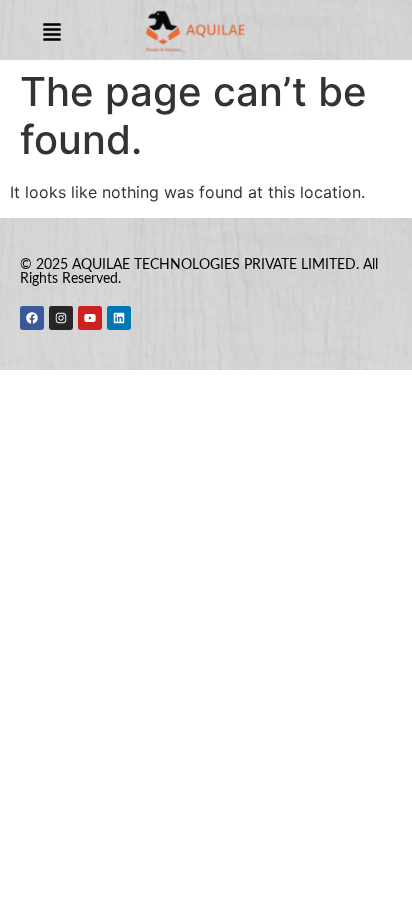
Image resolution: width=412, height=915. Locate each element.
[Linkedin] (119, 318)
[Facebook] (32, 318)
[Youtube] (90, 318)
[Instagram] (61, 318)
